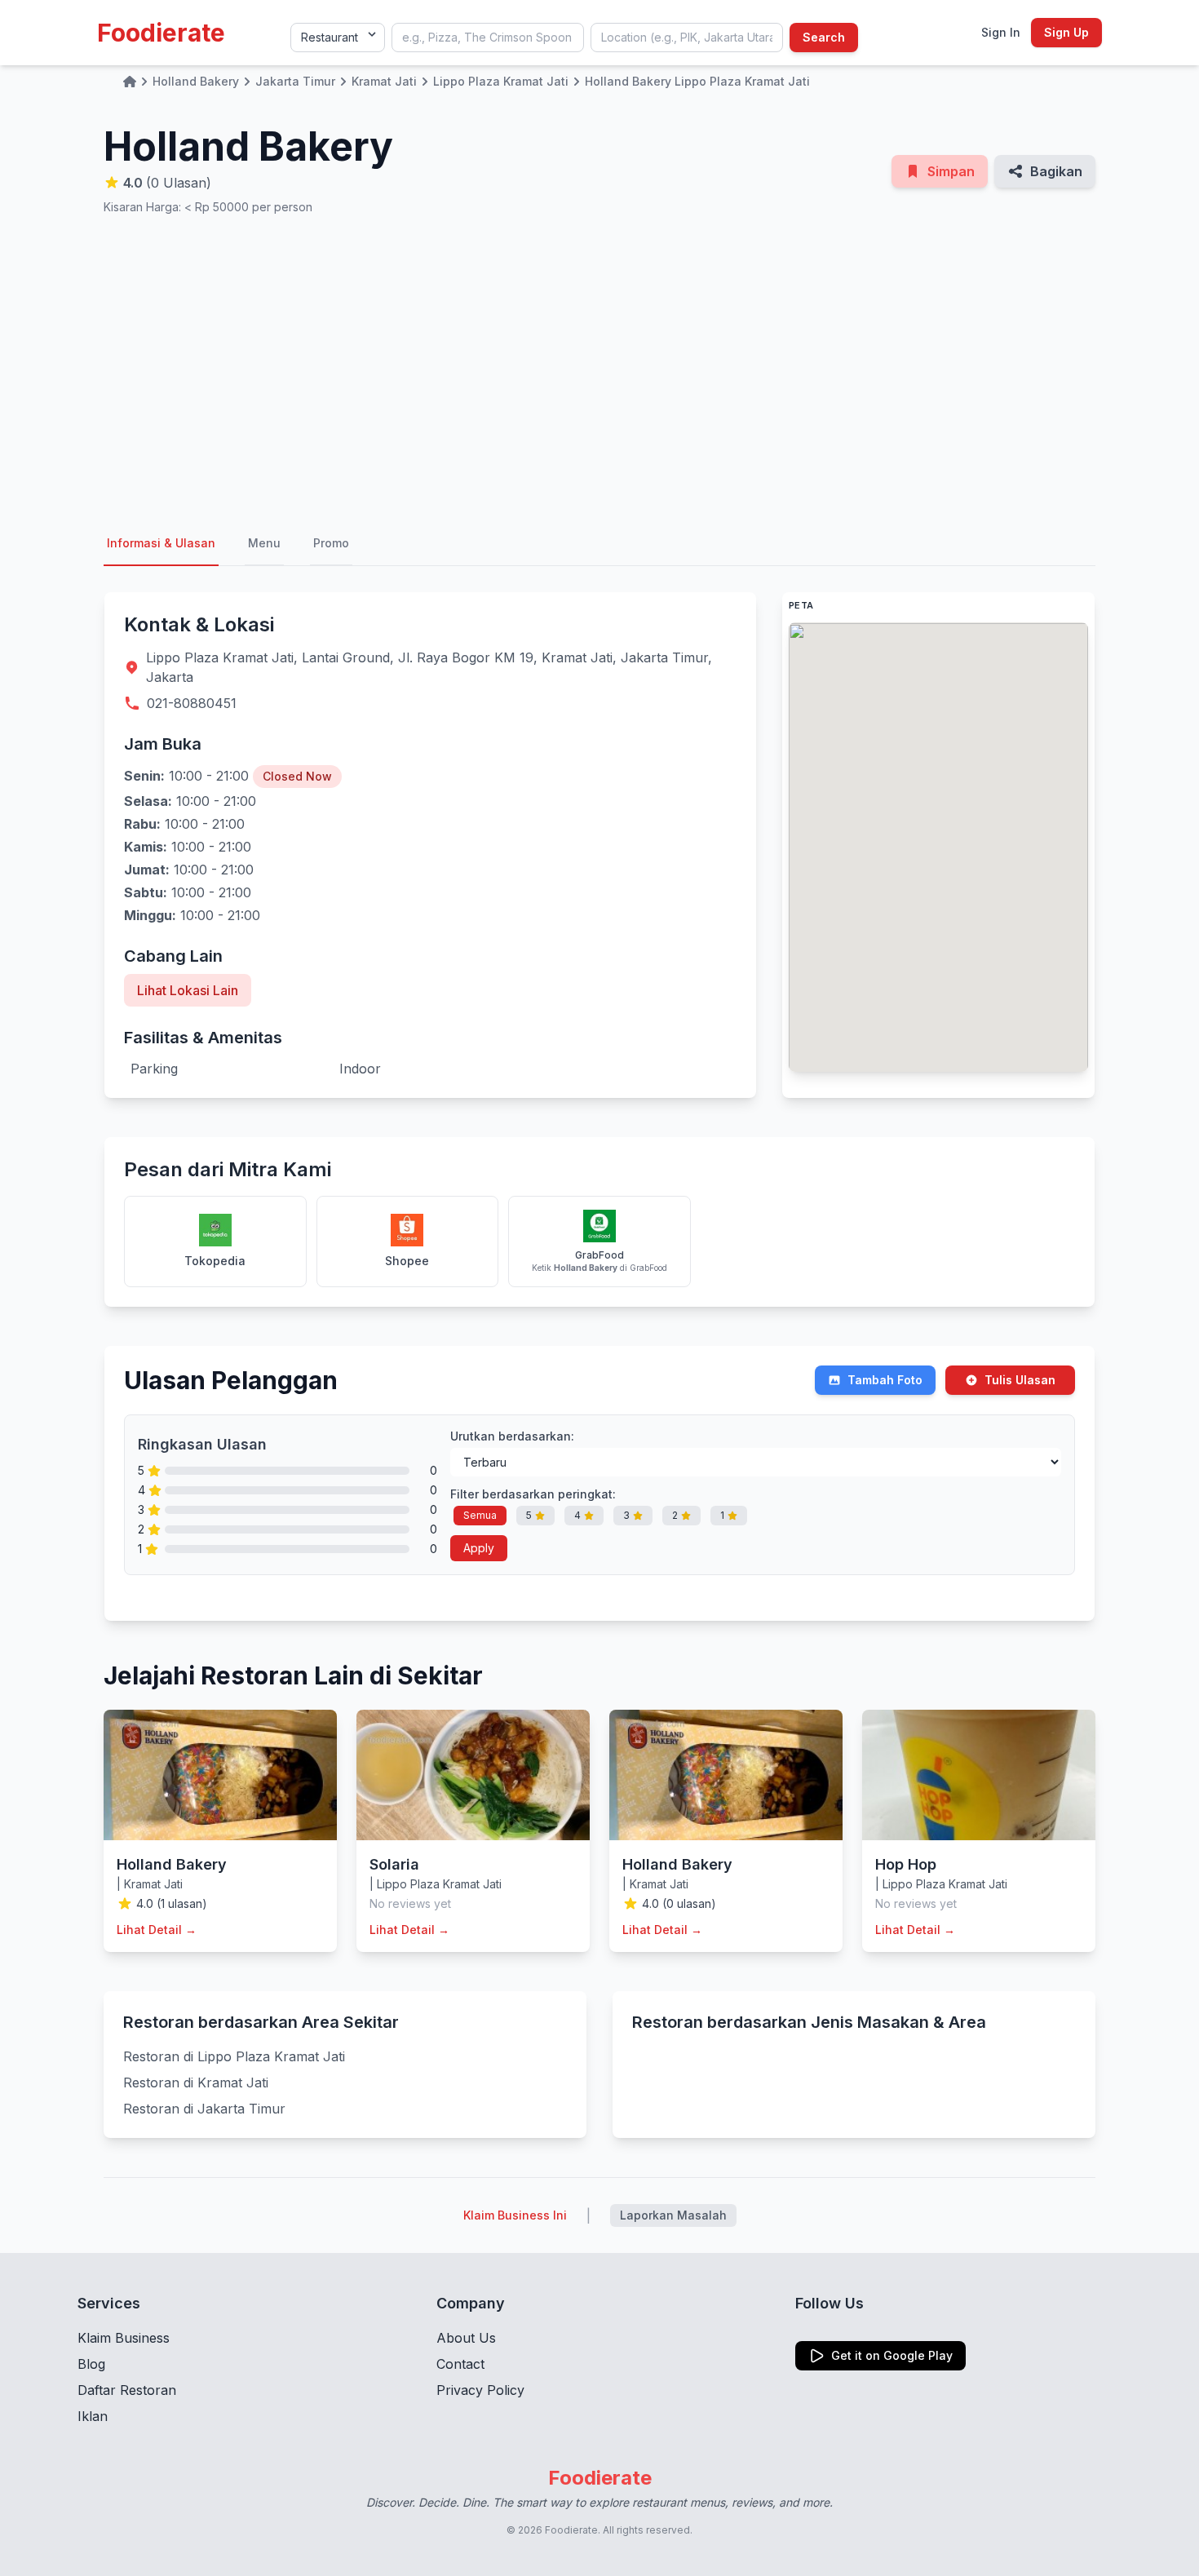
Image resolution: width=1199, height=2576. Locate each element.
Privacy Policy (480, 2390)
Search (824, 37)
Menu (264, 543)
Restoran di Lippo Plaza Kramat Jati (234, 2056)
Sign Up (1066, 32)
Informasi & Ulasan (161, 543)
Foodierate (161, 33)
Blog (91, 2364)
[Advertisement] (599, 369)
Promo (331, 543)
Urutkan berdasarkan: (512, 1436)
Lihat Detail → (157, 1930)
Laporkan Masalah (673, 2215)
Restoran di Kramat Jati (196, 2082)
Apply (479, 1548)
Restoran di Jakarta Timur (204, 2109)
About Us (466, 2338)
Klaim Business (124, 2338)
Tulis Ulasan (1020, 1380)
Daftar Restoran (127, 2390)
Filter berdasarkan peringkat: (533, 1494)
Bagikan (1056, 171)
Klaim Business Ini (515, 2215)
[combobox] (488, 38)
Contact (460, 2364)
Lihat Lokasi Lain (188, 990)
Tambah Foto (885, 1380)
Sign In (1001, 32)
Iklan (93, 2416)
